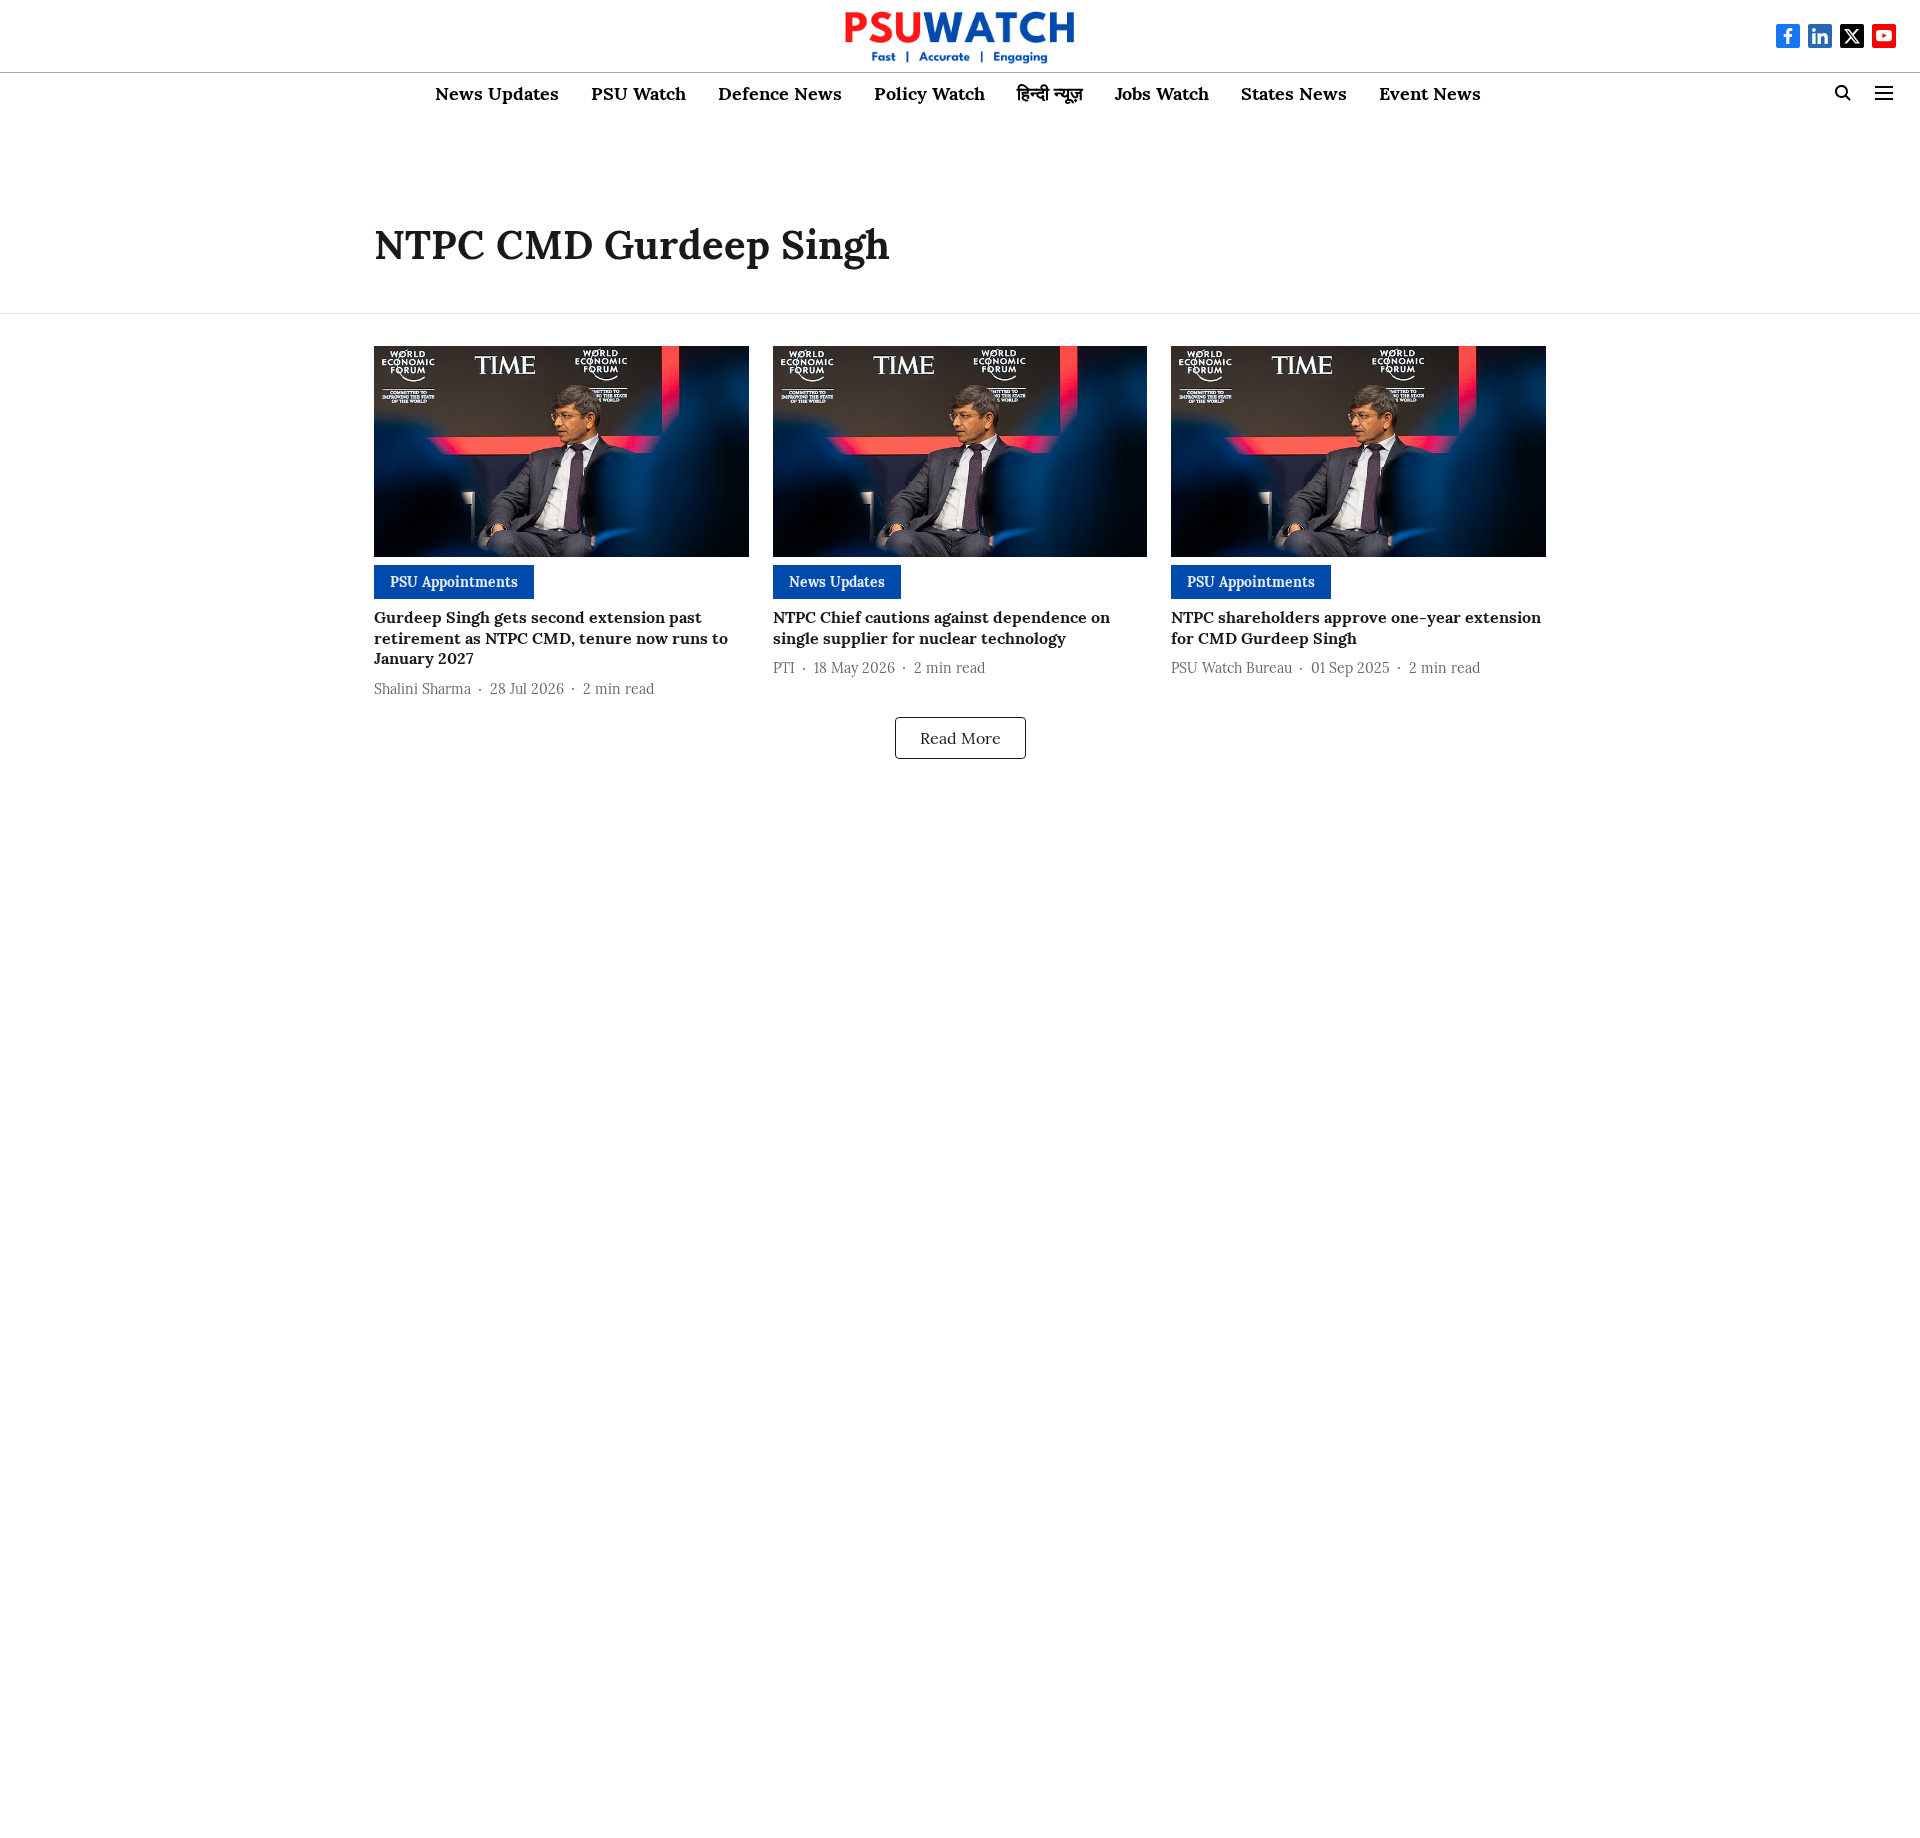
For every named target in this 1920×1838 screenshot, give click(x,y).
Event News (1430, 93)
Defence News (780, 93)
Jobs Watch (1162, 93)
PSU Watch (638, 93)
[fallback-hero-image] (561, 451)
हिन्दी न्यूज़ (1050, 93)
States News (1294, 93)
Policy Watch (929, 93)
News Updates (497, 93)
